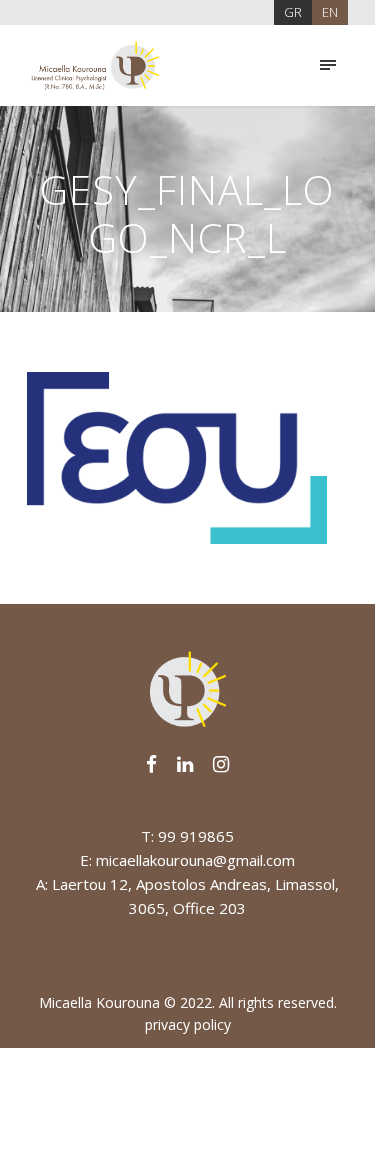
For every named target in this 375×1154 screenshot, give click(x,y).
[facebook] (151, 764)
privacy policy (188, 1024)
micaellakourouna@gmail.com (195, 860)
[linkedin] (185, 764)
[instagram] (221, 764)
